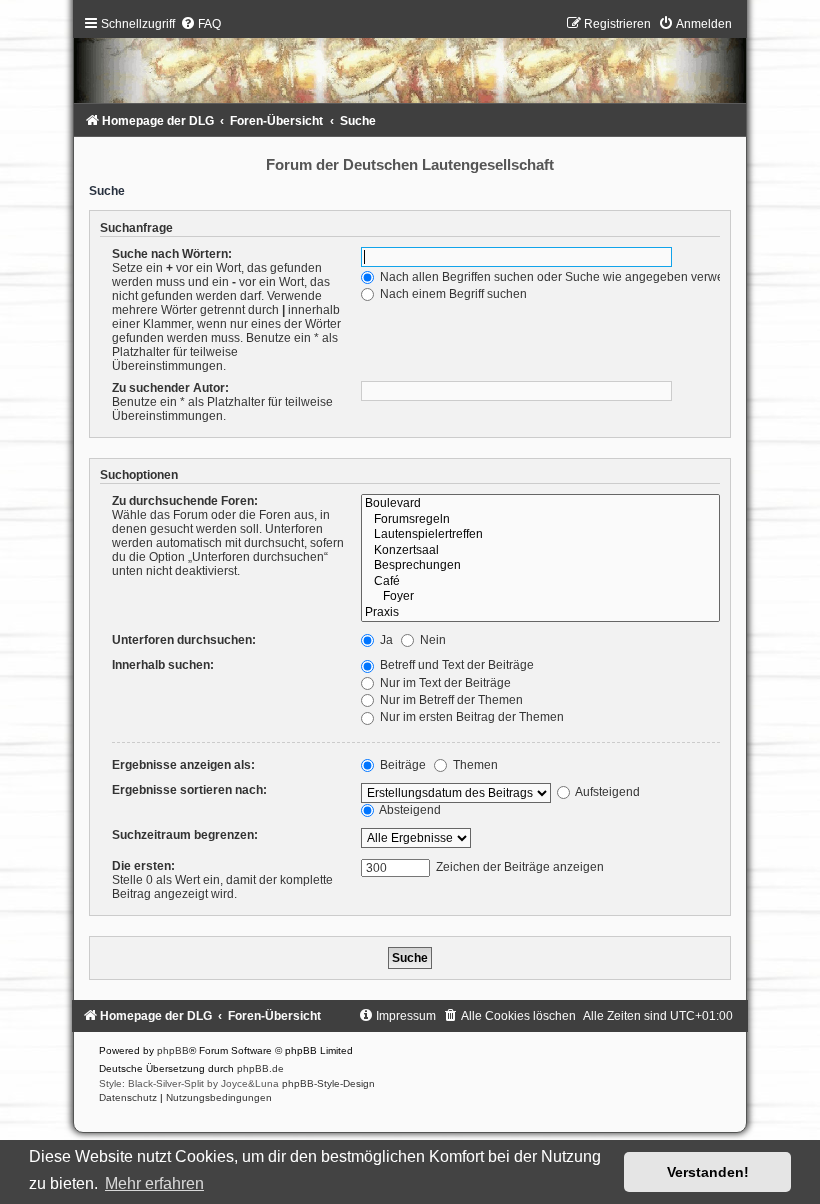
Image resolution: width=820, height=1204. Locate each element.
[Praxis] (540, 613)
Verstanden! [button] (708, 1172)
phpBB (173, 1050)
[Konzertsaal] (540, 551)
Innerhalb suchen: (163, 665)
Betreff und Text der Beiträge (455, 665)
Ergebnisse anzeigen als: (183, 765)
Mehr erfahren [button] (154, 1183)
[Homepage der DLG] (409, 64)
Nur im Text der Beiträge (444, 683)
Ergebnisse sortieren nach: (189, 790)
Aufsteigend (606, 792)
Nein (431, 640)
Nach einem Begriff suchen (452, 294)
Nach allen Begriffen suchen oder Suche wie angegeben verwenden (564, 277)
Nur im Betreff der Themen (450, 700)
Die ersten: (143, 866)
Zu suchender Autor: (170, 388)
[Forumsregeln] (540, 520)
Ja (385, 640)
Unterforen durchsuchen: (184, 640)
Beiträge (401, 765)
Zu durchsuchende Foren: (185, 501)
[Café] (540, 582)
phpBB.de (260, 1068)
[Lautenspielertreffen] (540, 535)
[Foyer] (540, 597)
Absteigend (409, 810)
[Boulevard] (540, 504)
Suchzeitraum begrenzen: (185, 835)
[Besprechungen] (540, 566)
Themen (474, 765)
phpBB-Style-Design (328, 1083)
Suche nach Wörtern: (172, 254)
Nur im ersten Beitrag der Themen (470, 717)
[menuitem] (200, 24)
